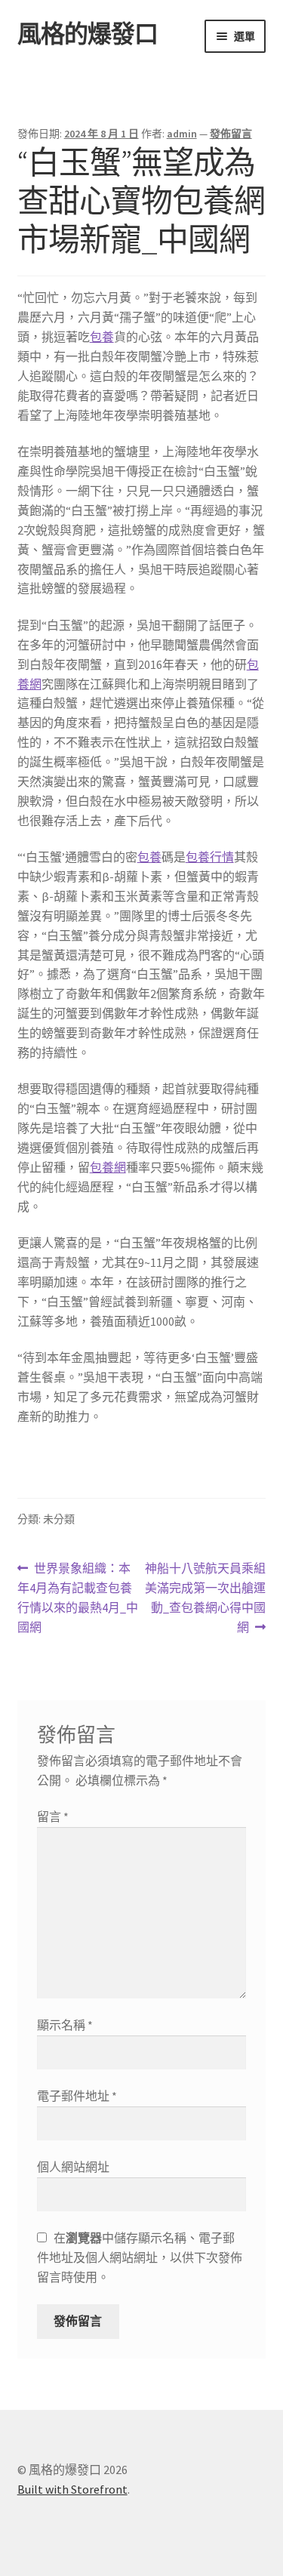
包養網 (108, 1167)
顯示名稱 (65, 2025)
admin (182, 134)
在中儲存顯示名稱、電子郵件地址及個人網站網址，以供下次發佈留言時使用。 (140, 2257)
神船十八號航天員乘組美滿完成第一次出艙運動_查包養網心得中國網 (205, 1599)
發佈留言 (231, 134)
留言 (53, 1816)
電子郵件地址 (77, 2096)
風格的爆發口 (88, 34)
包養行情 (210, 857)
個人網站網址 (73, 2167)
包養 (102, 337)
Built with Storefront (72, 2489)
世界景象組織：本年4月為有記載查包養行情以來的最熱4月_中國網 (78, 1599)
